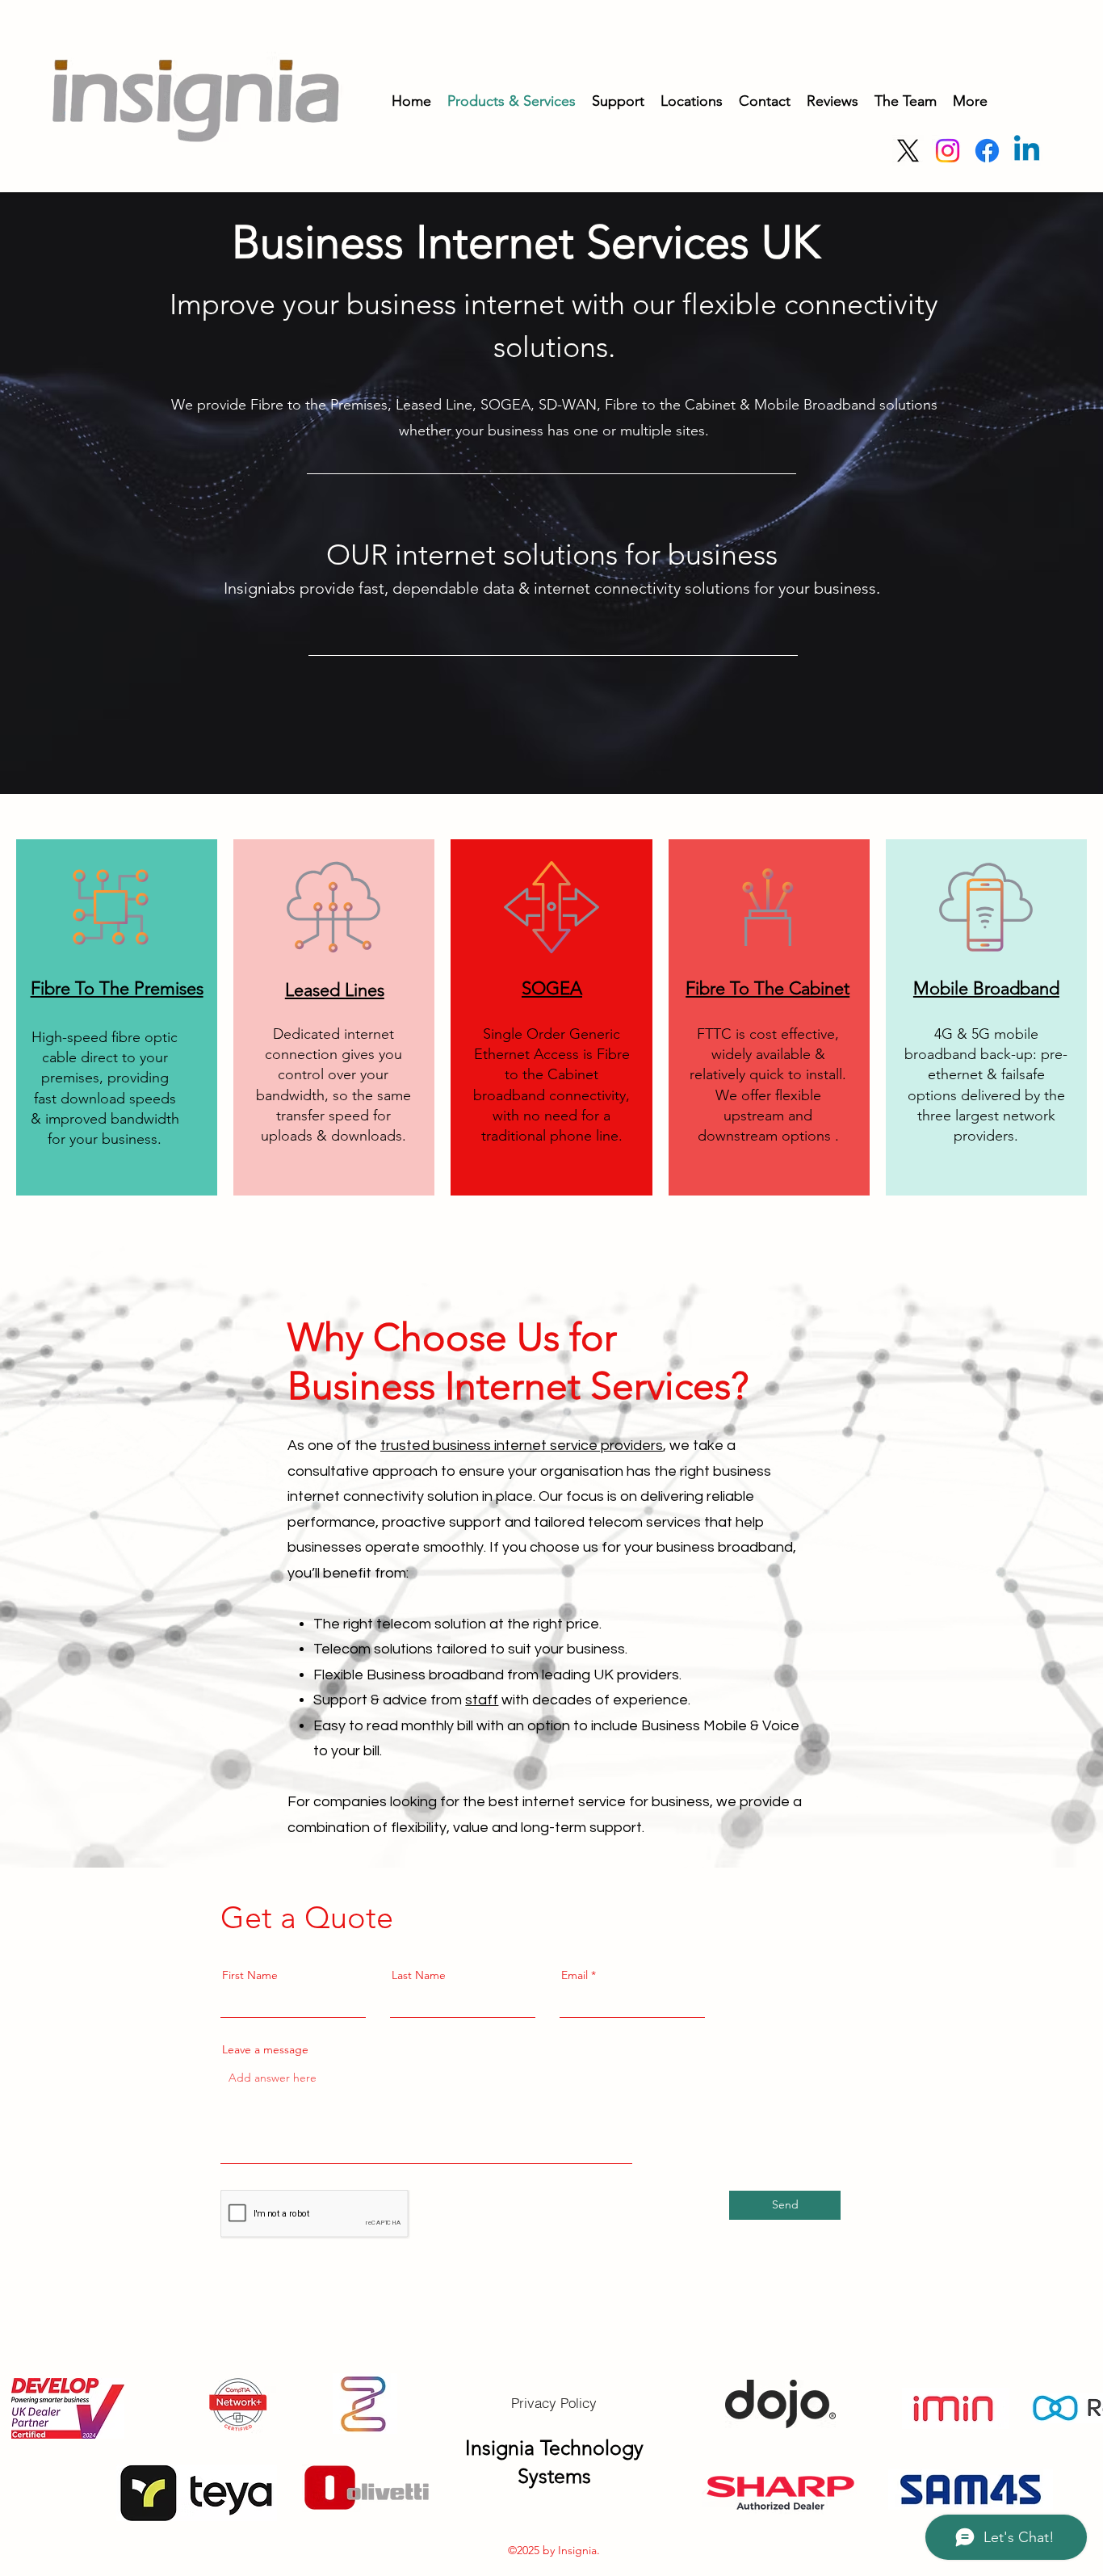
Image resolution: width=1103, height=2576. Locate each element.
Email (575, 1975)
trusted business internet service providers (522, 1446)
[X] (908, 151)
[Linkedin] (1027, 151)
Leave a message (265, 2049)
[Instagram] (948, 151)
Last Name (419, 1975)
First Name (250, 1975)
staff (482, 1700)
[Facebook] (987, 151)
